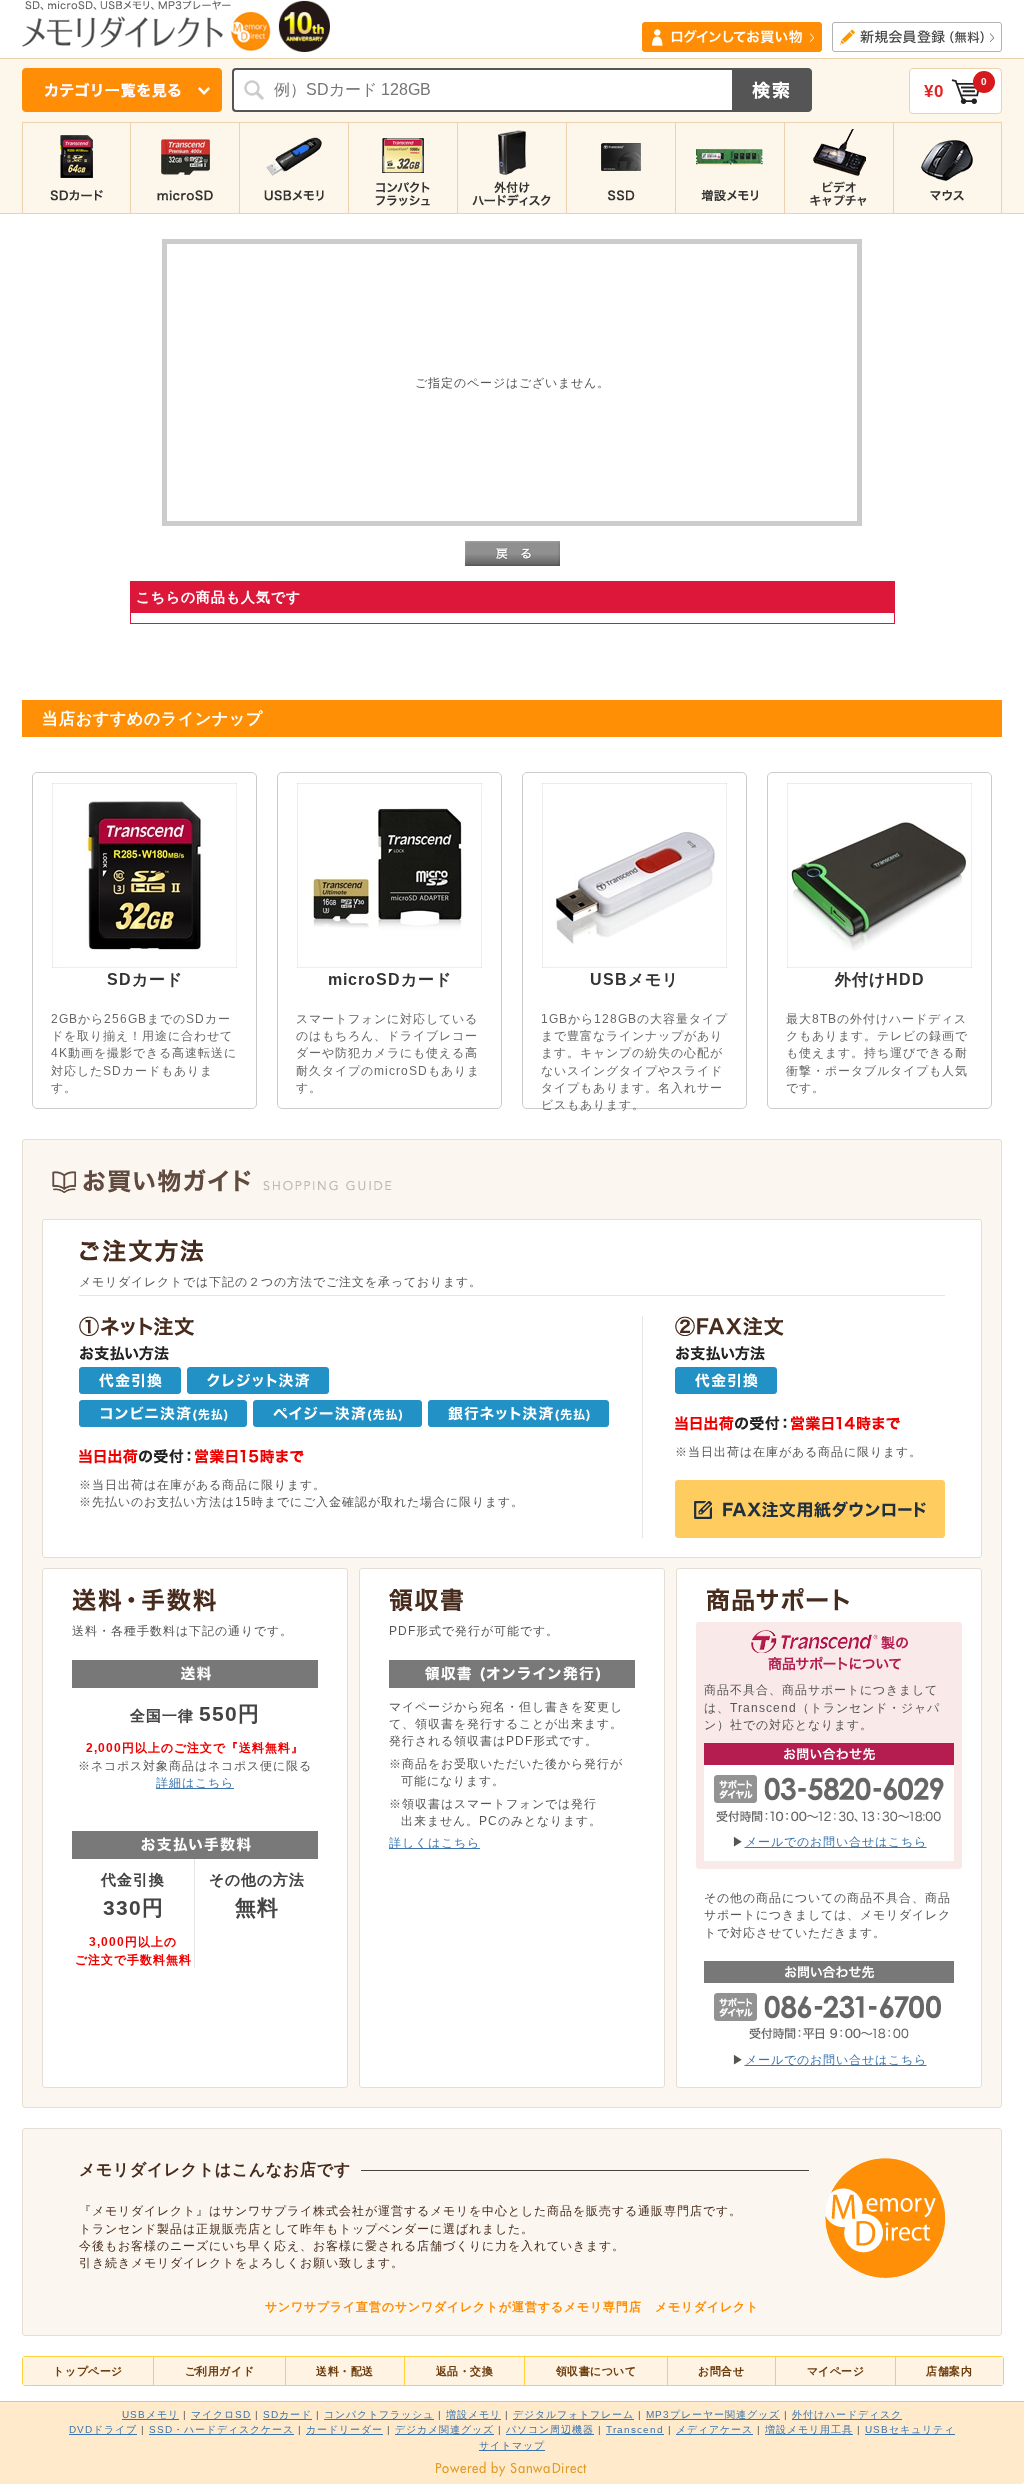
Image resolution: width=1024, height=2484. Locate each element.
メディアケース (714, 2429)
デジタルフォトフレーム (573, 2414)
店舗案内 (949, 2371)
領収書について (596, 2371)
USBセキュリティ (910, 2429)
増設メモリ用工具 (809, 2429)
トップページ (87, 2371)
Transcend (635, 2429)
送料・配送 (345, 2371)
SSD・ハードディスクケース (221, 2429)
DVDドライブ (103, 2429)
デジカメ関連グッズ (444, 2429)
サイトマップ (512, 2445)
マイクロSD (221, 2414)
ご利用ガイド (219, 2371)
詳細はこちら (195, 1782)
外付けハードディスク (847, 2414)
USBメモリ (150, 2414)
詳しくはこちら (434, 1842)
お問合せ (721, 2371)
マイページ (836, 2371)
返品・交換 (465, 2371)
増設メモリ (473, 2414)
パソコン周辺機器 (550, 2429)
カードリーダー (344, 2429)
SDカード (287, 2414)
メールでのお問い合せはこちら (836, 1841)
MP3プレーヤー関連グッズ (713, 2414)
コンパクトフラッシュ (379, 2414)
